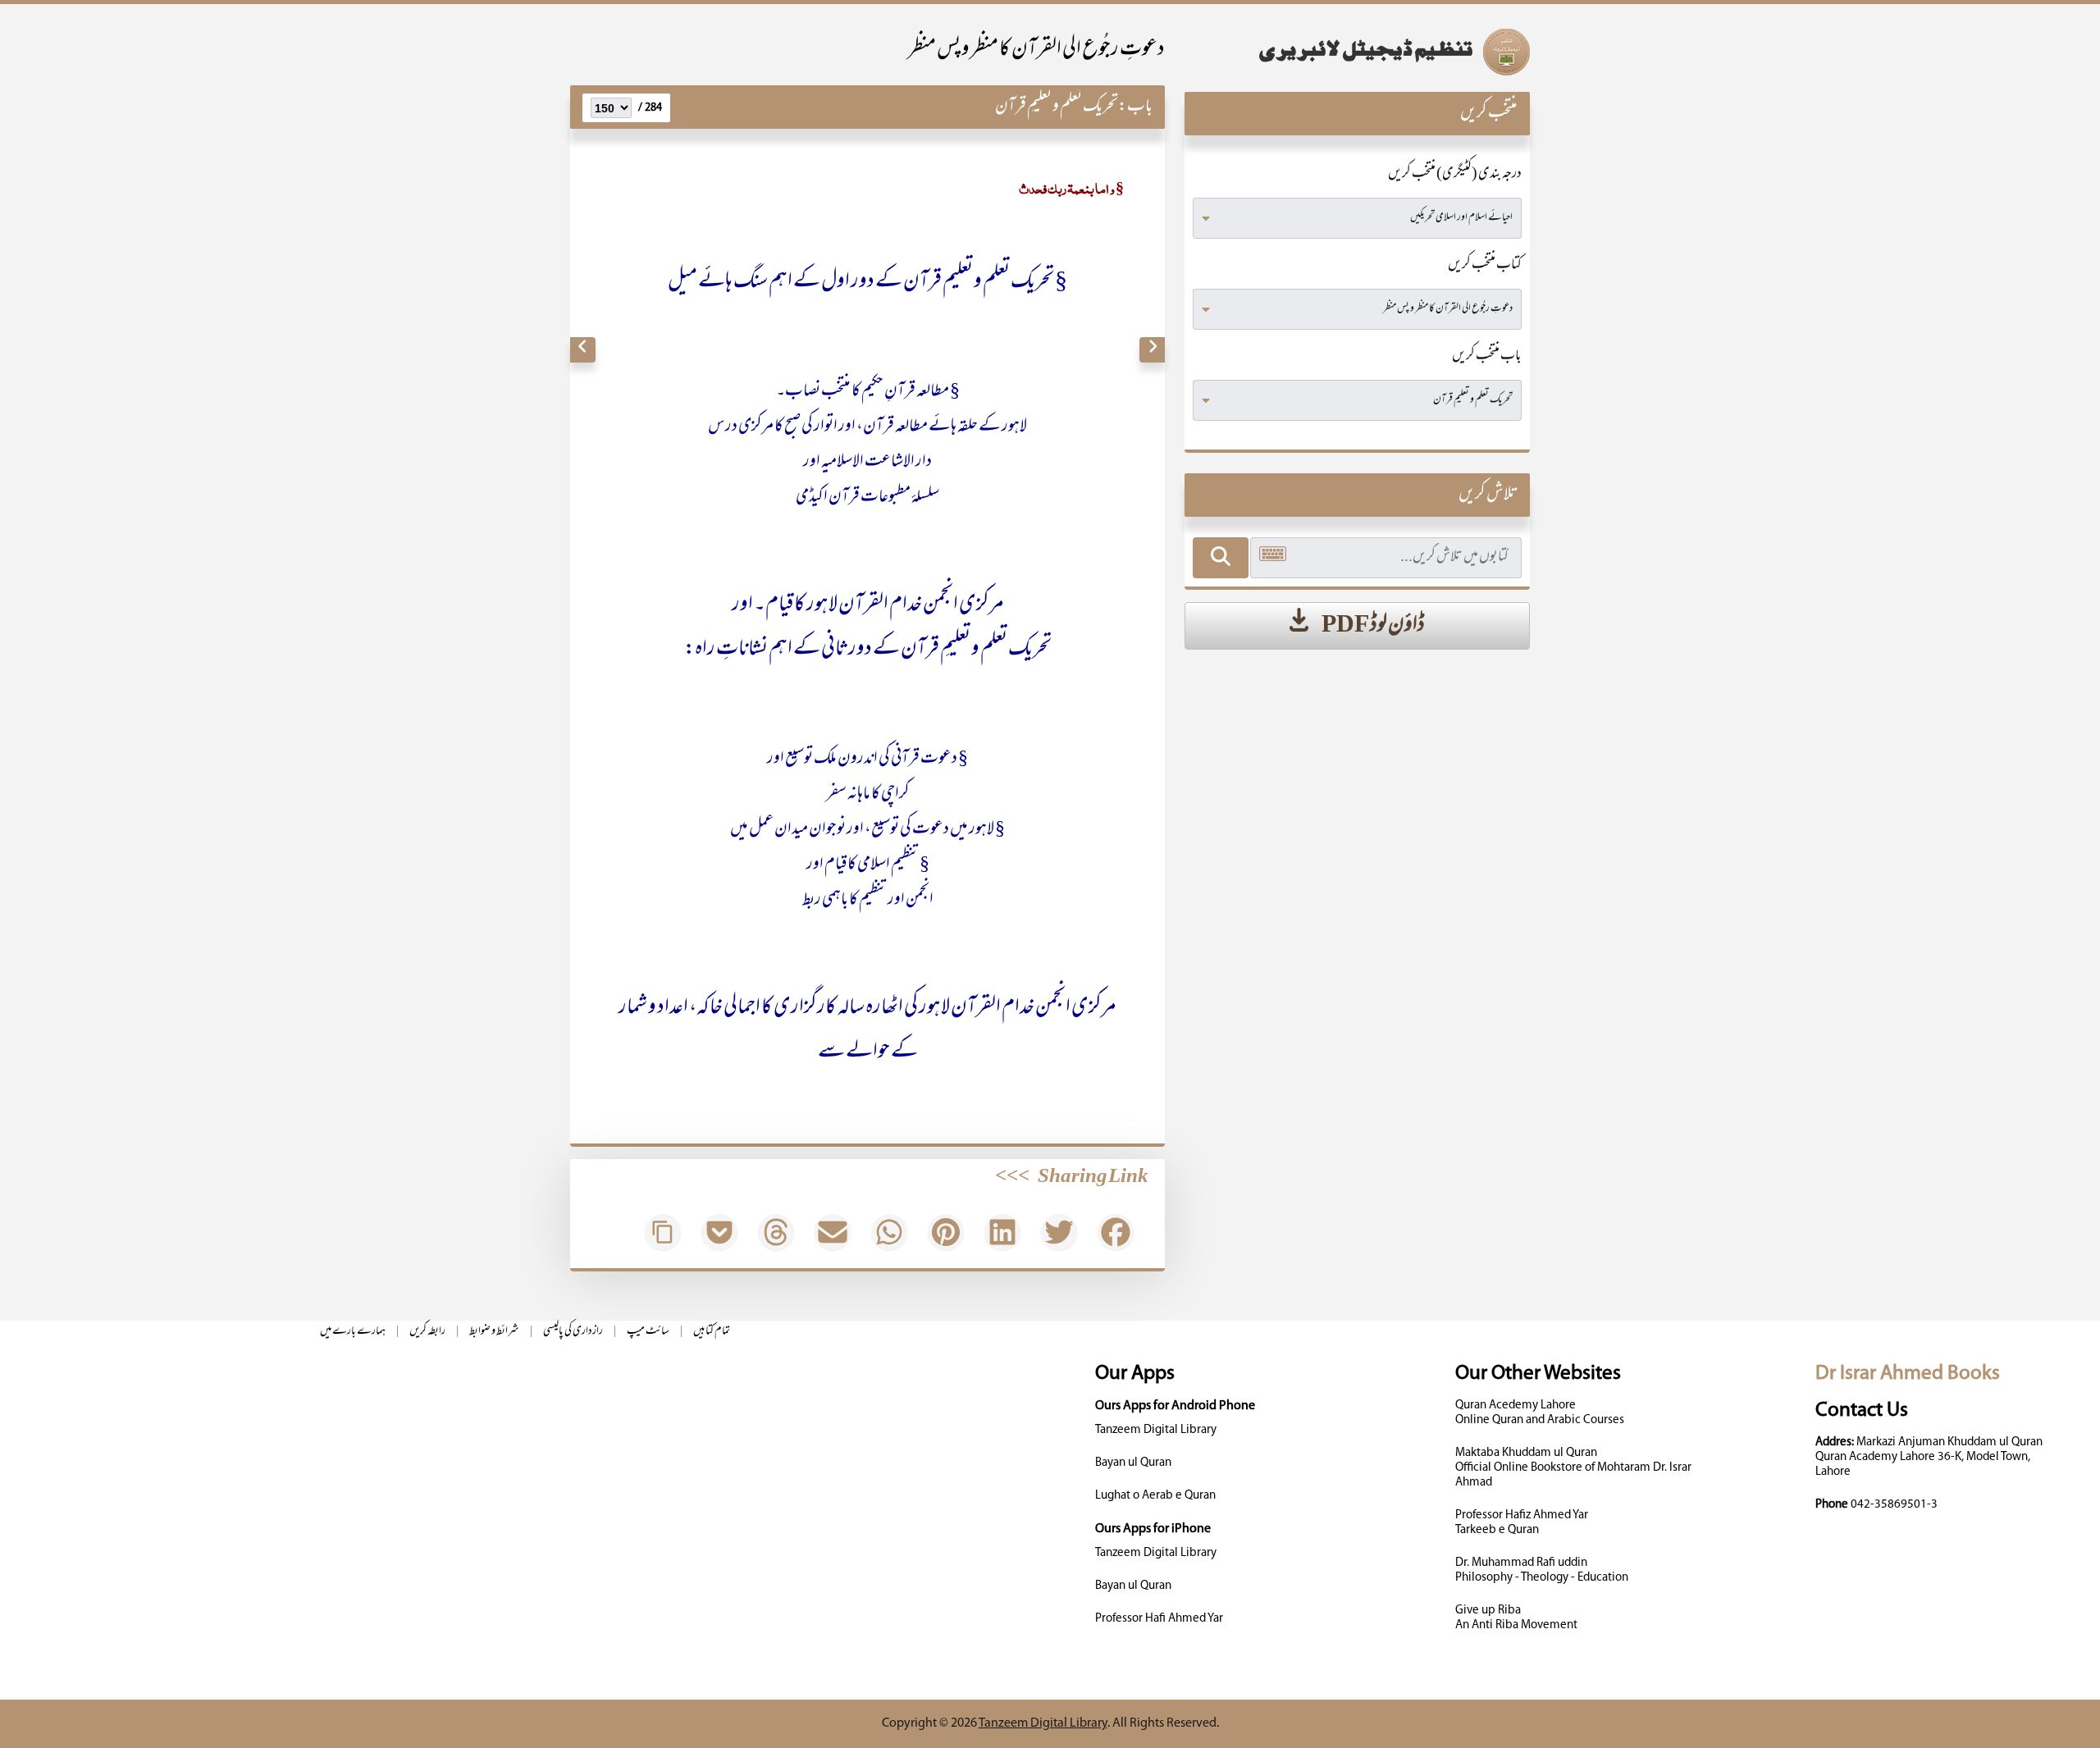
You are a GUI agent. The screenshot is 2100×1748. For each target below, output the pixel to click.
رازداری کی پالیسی (573, 1332)
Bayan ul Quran (1133, 1463)
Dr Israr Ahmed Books (1908, 1374)
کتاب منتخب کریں (1485, 266)
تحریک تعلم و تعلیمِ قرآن (1057, 107)
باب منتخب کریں (1487, 357)
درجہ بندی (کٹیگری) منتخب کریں (1455, 175)
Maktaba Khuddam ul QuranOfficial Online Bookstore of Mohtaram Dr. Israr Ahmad (1573, 1468)
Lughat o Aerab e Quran (1155, 1496)
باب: (1135, 107)
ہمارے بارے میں (353, 1332)
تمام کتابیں (712, 1332)
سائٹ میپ (648, 1332)
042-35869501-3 (1894, 1505)
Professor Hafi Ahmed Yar (1159, 1619)
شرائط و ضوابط (494, 1332)
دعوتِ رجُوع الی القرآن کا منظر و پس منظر (1036, 50)
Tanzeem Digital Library (1156, 1430)
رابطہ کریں (427, 1332)
